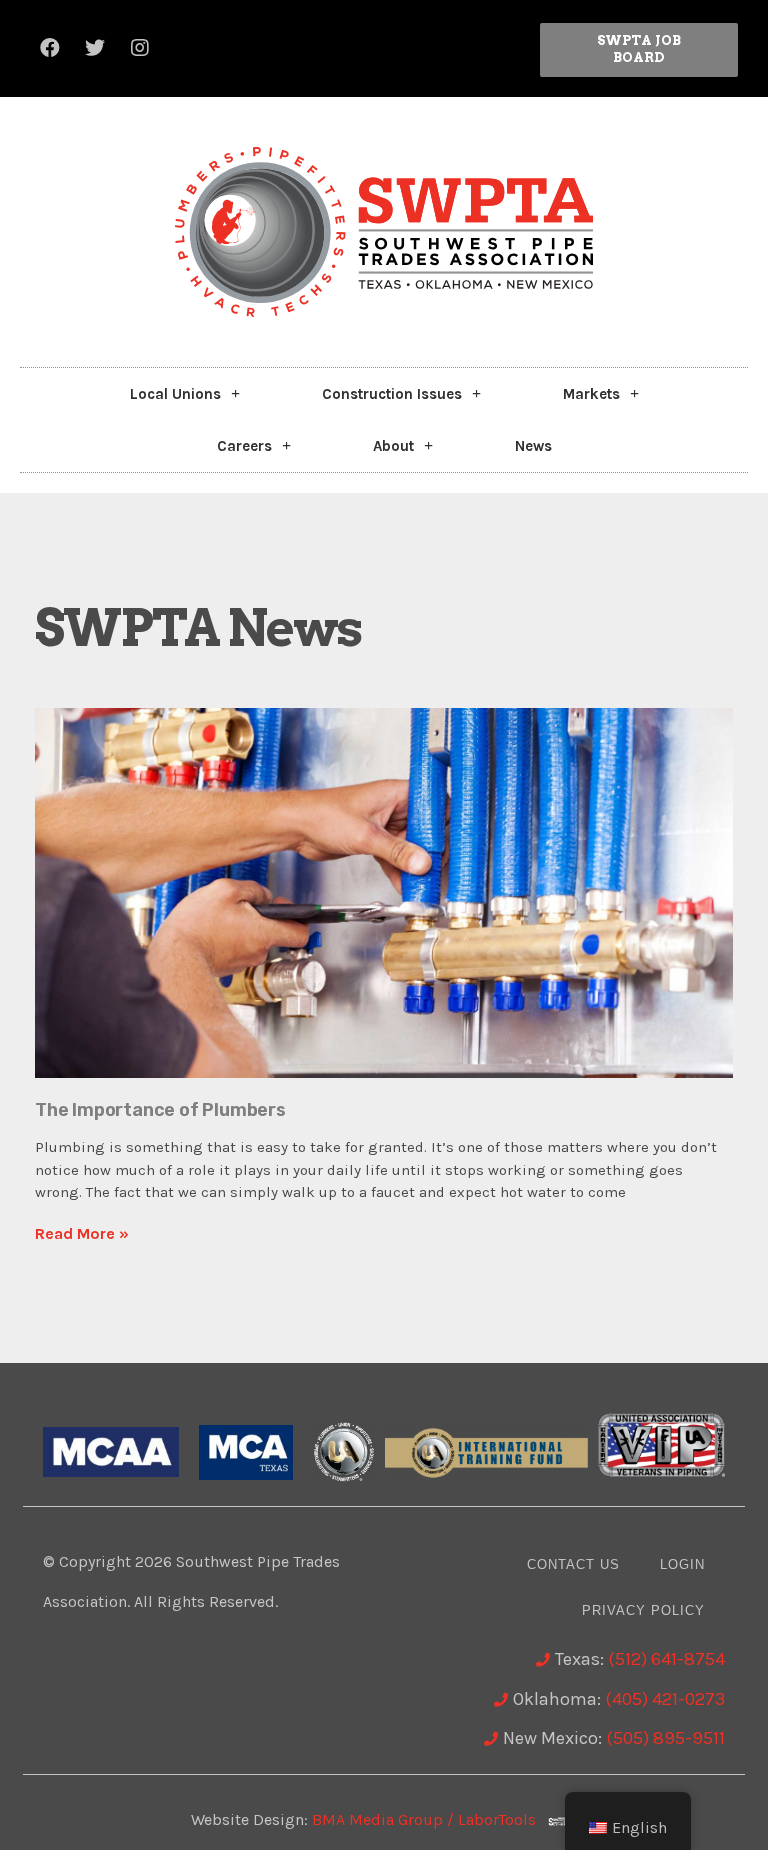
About (393, 446)
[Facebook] (50, 48)
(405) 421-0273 (665, 1699)
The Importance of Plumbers (160, 1110)
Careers (244, 446)
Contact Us (573, 1564)
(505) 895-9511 (665, 1738)
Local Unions (175, 394)
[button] (639, 50)
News (533, 446)
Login (682, 1564)
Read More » (82, 1233)
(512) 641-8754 (666, 1659)
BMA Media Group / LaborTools (430, 1819)
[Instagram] (140, 48)
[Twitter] (95, 48)
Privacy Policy (643, 1610)
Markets (591, 394)
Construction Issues (392, 394)
